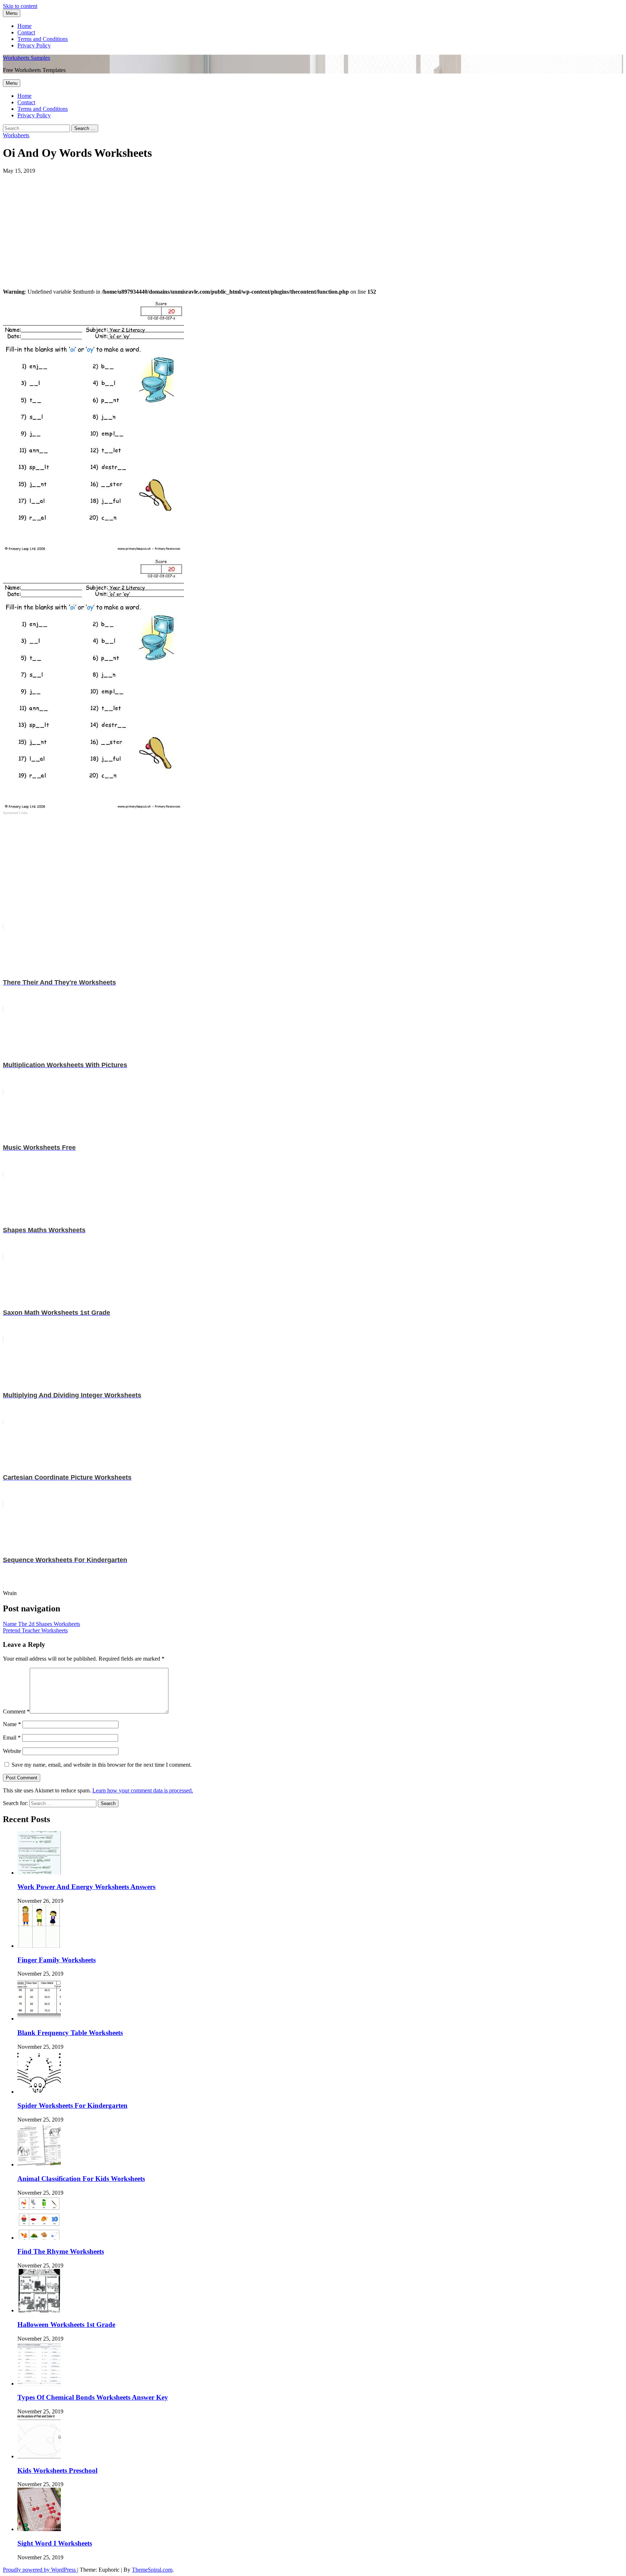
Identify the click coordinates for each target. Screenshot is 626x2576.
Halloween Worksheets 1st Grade (66, 2325)
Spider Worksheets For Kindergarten (72, 2105)
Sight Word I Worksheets (55, 2543)
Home (24, 26)
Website (12, 1751)
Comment (16, 1711)
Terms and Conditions (43, 39)
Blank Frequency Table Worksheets (70, 2033)
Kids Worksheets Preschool (57, 2470)
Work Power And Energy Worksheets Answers (86, 1887)
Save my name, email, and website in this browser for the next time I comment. (102, 1765)
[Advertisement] (220, 225)
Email (12, 1738)
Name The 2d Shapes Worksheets (41, 1624)
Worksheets (16, 135)
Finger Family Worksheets (57, 1960)
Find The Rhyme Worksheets (61, 2251)
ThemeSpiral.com (152, 2570)
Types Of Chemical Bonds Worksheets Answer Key (93, 2397)
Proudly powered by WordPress (40, 2570)
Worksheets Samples (26, 58)
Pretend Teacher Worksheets (35, 1630)
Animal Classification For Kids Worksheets (81, 2179)
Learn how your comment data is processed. (143, 1790)
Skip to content (20, 6)
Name (12, 1724)
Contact (26, 32)
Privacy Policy (34, 45)
